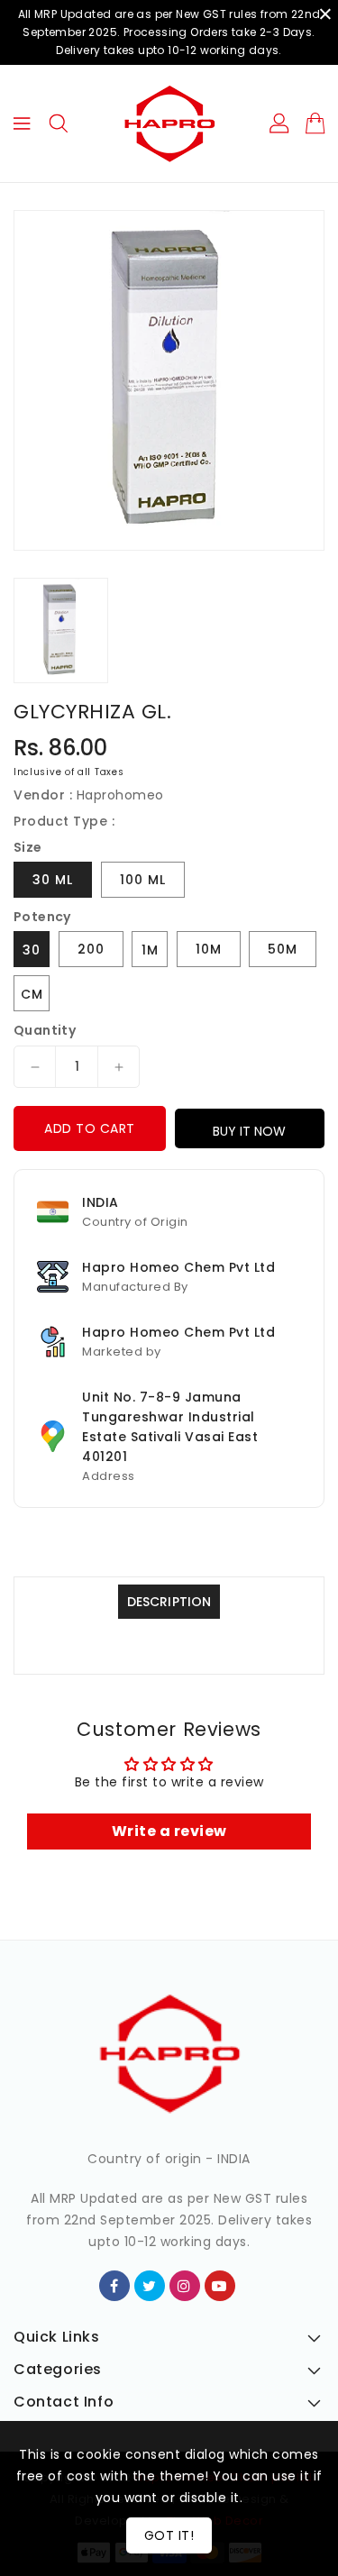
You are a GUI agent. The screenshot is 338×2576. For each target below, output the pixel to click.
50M (283, 949)
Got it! (169, 2535)
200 (91, 949)
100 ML (143, 880)
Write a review (169, 1831)
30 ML (53, 880)
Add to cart (90, 1128)
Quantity (45, 1030)
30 (32, 950)
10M (209, 949)
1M (150, 950)
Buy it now (249, 1131)
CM (32, 994)
